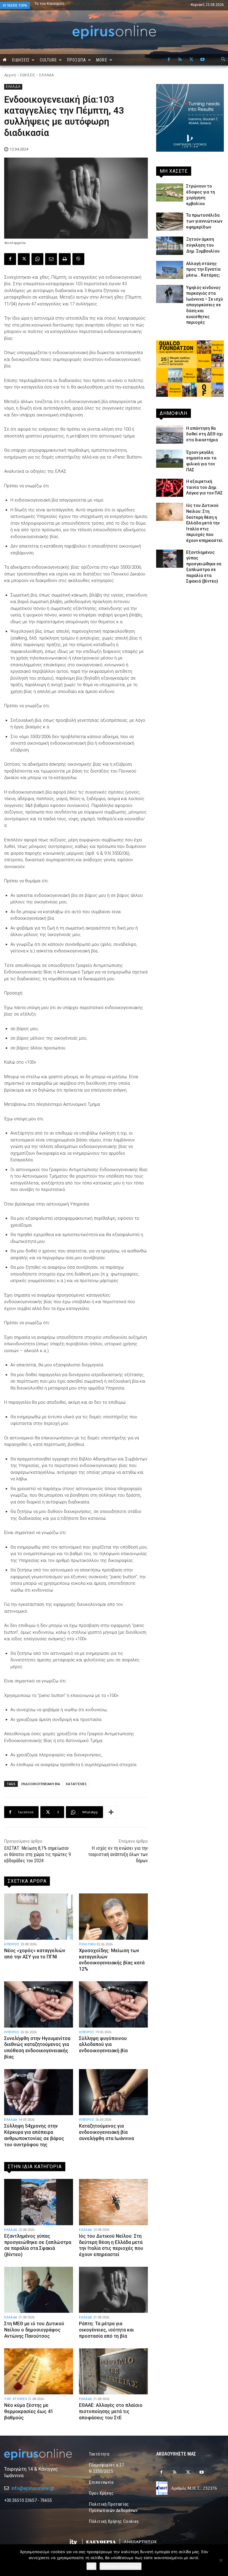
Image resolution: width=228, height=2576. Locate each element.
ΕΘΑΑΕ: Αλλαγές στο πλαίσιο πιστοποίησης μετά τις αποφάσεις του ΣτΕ (111, 2411)
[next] (149, 5)
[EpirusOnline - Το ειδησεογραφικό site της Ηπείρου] (114, 32)
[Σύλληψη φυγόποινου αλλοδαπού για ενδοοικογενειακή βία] (113, 2004)
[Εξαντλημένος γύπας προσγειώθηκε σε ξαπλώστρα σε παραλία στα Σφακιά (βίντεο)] (39, 2202)
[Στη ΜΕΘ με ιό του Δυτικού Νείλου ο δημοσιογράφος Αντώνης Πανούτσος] (39, 2290)
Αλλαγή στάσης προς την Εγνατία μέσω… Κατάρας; (203, 269)
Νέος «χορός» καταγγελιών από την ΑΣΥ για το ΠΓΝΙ (35, 1954)
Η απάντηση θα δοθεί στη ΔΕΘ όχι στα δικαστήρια (205, 434)
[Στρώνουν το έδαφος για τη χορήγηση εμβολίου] (170, 192)
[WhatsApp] (37, 259)
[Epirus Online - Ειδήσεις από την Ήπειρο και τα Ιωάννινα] (38, 2454)
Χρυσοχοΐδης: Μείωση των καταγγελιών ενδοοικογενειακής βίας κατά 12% (112, 1960)
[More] (111, 1812)
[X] (191, 60)
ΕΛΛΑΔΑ (46, 75)
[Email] (51, 259)
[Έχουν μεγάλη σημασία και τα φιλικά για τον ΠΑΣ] (170, 459)
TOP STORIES (16, 2399)
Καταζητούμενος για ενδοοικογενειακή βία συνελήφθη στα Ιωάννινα (106, 2132)
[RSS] (180, 60)
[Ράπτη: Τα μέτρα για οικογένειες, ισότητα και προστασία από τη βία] (113, 2290)
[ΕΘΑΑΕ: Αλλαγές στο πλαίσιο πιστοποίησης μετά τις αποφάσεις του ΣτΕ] (113, 2371)
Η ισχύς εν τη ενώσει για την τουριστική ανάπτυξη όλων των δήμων (118, 1854)
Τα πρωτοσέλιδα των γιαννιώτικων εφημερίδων (204, 221)
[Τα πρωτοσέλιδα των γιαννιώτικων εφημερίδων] (170, 222)
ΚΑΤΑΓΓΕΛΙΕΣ (76, 1784)
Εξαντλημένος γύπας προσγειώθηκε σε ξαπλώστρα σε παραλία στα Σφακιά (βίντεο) (38, 2245)
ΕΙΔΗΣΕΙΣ (28, 75)
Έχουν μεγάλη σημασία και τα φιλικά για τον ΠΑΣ (73, 5)
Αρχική (10, 75)
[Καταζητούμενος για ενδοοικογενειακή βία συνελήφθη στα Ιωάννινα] (113, 2092)
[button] (223, 60)
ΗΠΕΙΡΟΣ (12, 1944)
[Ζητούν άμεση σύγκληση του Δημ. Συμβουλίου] (170, 246)
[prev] (139, 5)
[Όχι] (221, 2560)
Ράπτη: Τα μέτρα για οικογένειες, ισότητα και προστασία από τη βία (106, 2330)
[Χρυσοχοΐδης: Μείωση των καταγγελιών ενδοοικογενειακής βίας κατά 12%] (113, 1916)
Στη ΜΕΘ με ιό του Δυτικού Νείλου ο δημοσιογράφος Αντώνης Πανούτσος (34, 2330)
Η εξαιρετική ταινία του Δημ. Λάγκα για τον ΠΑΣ (204, 487)
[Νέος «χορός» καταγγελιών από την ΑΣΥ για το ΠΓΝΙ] (39, 1916)
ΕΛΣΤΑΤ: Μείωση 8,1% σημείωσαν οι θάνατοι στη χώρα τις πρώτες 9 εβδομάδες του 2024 (38, 1854)
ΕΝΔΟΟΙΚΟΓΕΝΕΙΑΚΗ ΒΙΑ (41, 1784)
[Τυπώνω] (65, 259)
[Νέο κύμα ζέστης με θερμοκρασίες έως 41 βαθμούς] (39, 2371)
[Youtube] (202, 60)
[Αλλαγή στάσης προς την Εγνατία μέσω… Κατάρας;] (170, 270)
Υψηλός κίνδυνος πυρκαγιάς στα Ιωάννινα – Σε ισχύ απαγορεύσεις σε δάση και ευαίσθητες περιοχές (205, 305)
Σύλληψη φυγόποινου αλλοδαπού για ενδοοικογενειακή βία (103, 2045)
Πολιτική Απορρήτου (121, 2566)
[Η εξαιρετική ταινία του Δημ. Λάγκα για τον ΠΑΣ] (170, 488)
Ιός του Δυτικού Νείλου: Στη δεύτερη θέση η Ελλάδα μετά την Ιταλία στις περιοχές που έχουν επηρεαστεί (111, 2245)
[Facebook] (169, 60)
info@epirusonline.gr (33, 2488)
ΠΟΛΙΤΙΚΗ (87, 1944)
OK (91, 2566)
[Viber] (78, 259)
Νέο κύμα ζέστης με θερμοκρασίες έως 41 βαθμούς (29, 2411)
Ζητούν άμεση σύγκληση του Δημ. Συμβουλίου (203, 245)
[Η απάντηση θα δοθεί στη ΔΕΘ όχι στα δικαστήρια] (170, 435)
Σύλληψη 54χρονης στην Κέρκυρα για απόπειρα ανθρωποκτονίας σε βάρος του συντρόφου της (34, 2135)
